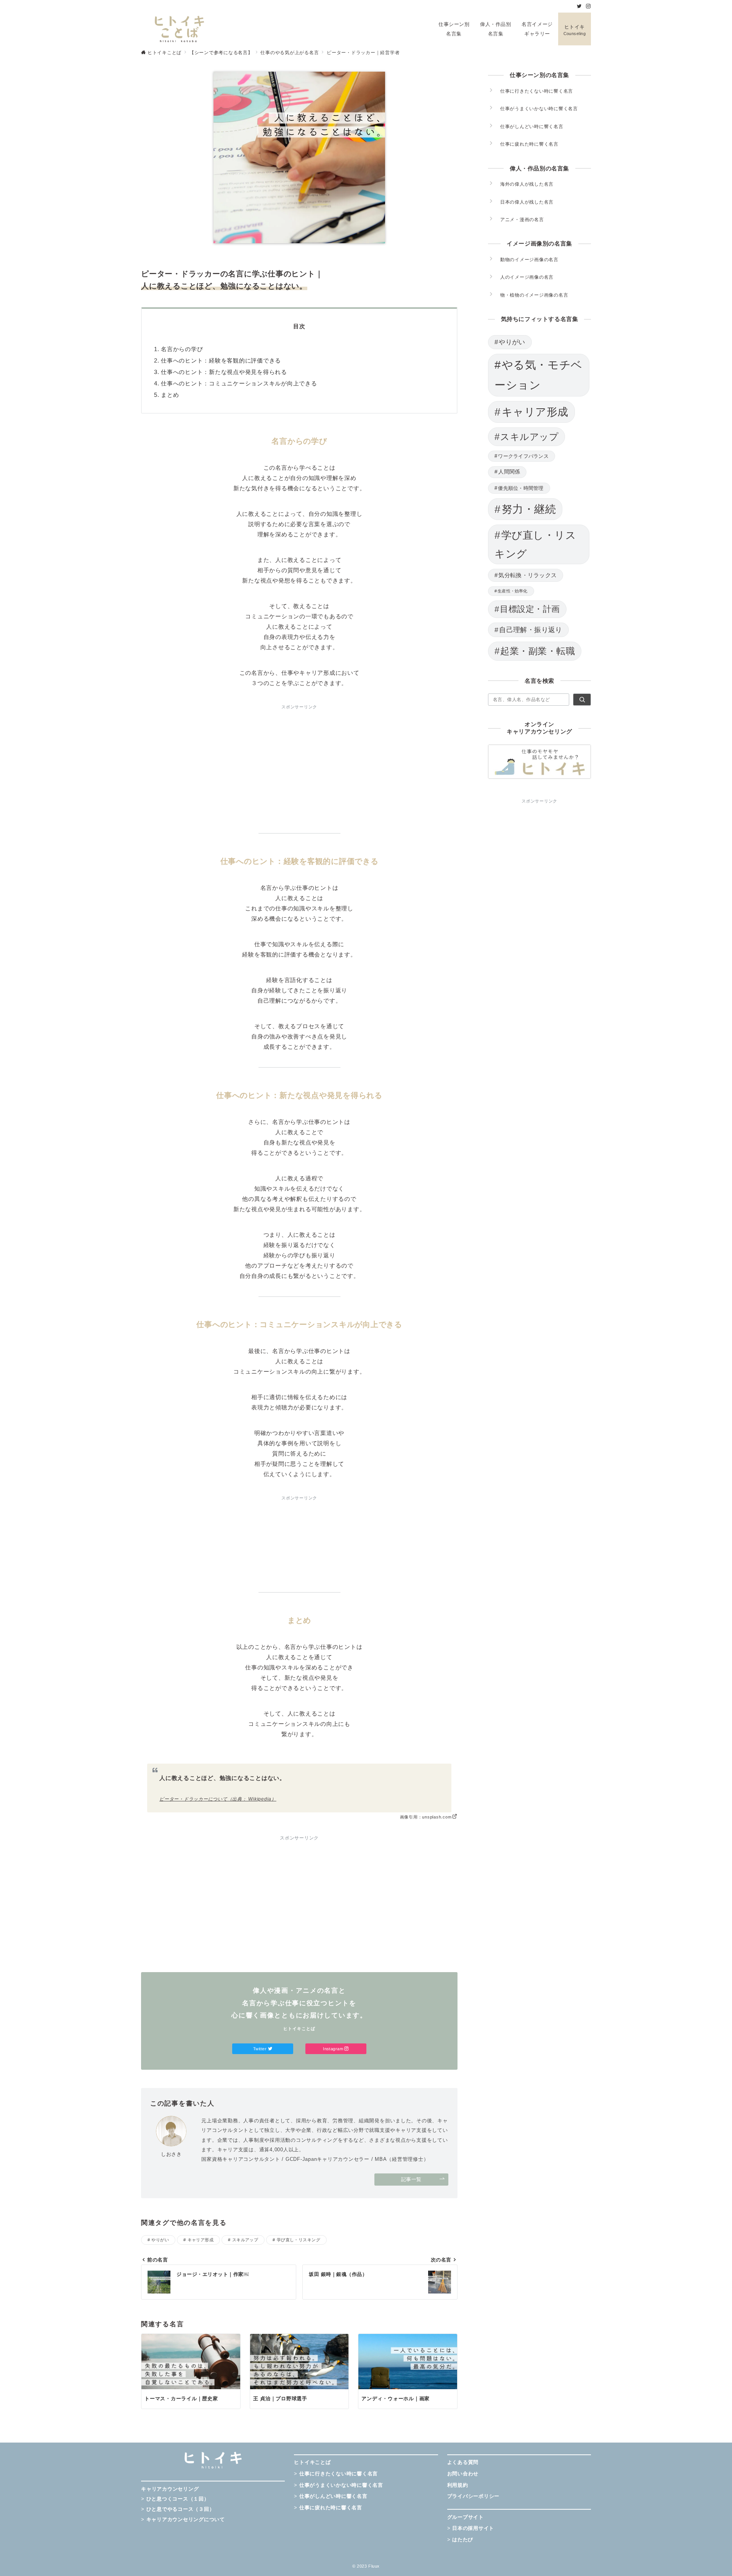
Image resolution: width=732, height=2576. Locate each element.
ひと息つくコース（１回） (178, 2499)
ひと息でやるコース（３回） (181, 2509)
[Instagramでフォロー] (588, 6)
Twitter (261, 2049)
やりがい (160, 2240)
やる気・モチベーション (539, 375)
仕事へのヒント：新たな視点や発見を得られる (224, 372)
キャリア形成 (201, 2240)
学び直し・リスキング (299, 2240)
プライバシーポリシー (474, 2496)
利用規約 (458, 2485)
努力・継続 (529, 509)
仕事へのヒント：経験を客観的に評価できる (221, 360)
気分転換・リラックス (527, 575)
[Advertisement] (299, 764)
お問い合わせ (463, 2474)
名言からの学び (182, 349)
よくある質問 (463, 2462)
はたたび (463, 2540)
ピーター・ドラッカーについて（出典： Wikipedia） (218, 1799)
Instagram (334, 2049)
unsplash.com (437, 1817)
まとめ (170, 395)
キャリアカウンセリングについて (186, 2519)
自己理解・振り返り (531, 630)
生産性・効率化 (513, 591)
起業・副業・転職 (538, 651)
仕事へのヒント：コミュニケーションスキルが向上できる (239, 383)
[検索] (582, 700)
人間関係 (509, 472)
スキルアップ (245, 2240)
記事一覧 (411, 2179)
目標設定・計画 (530, 609)
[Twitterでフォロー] (579, 6)
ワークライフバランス (523, 456)
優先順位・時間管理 (521, 488)
